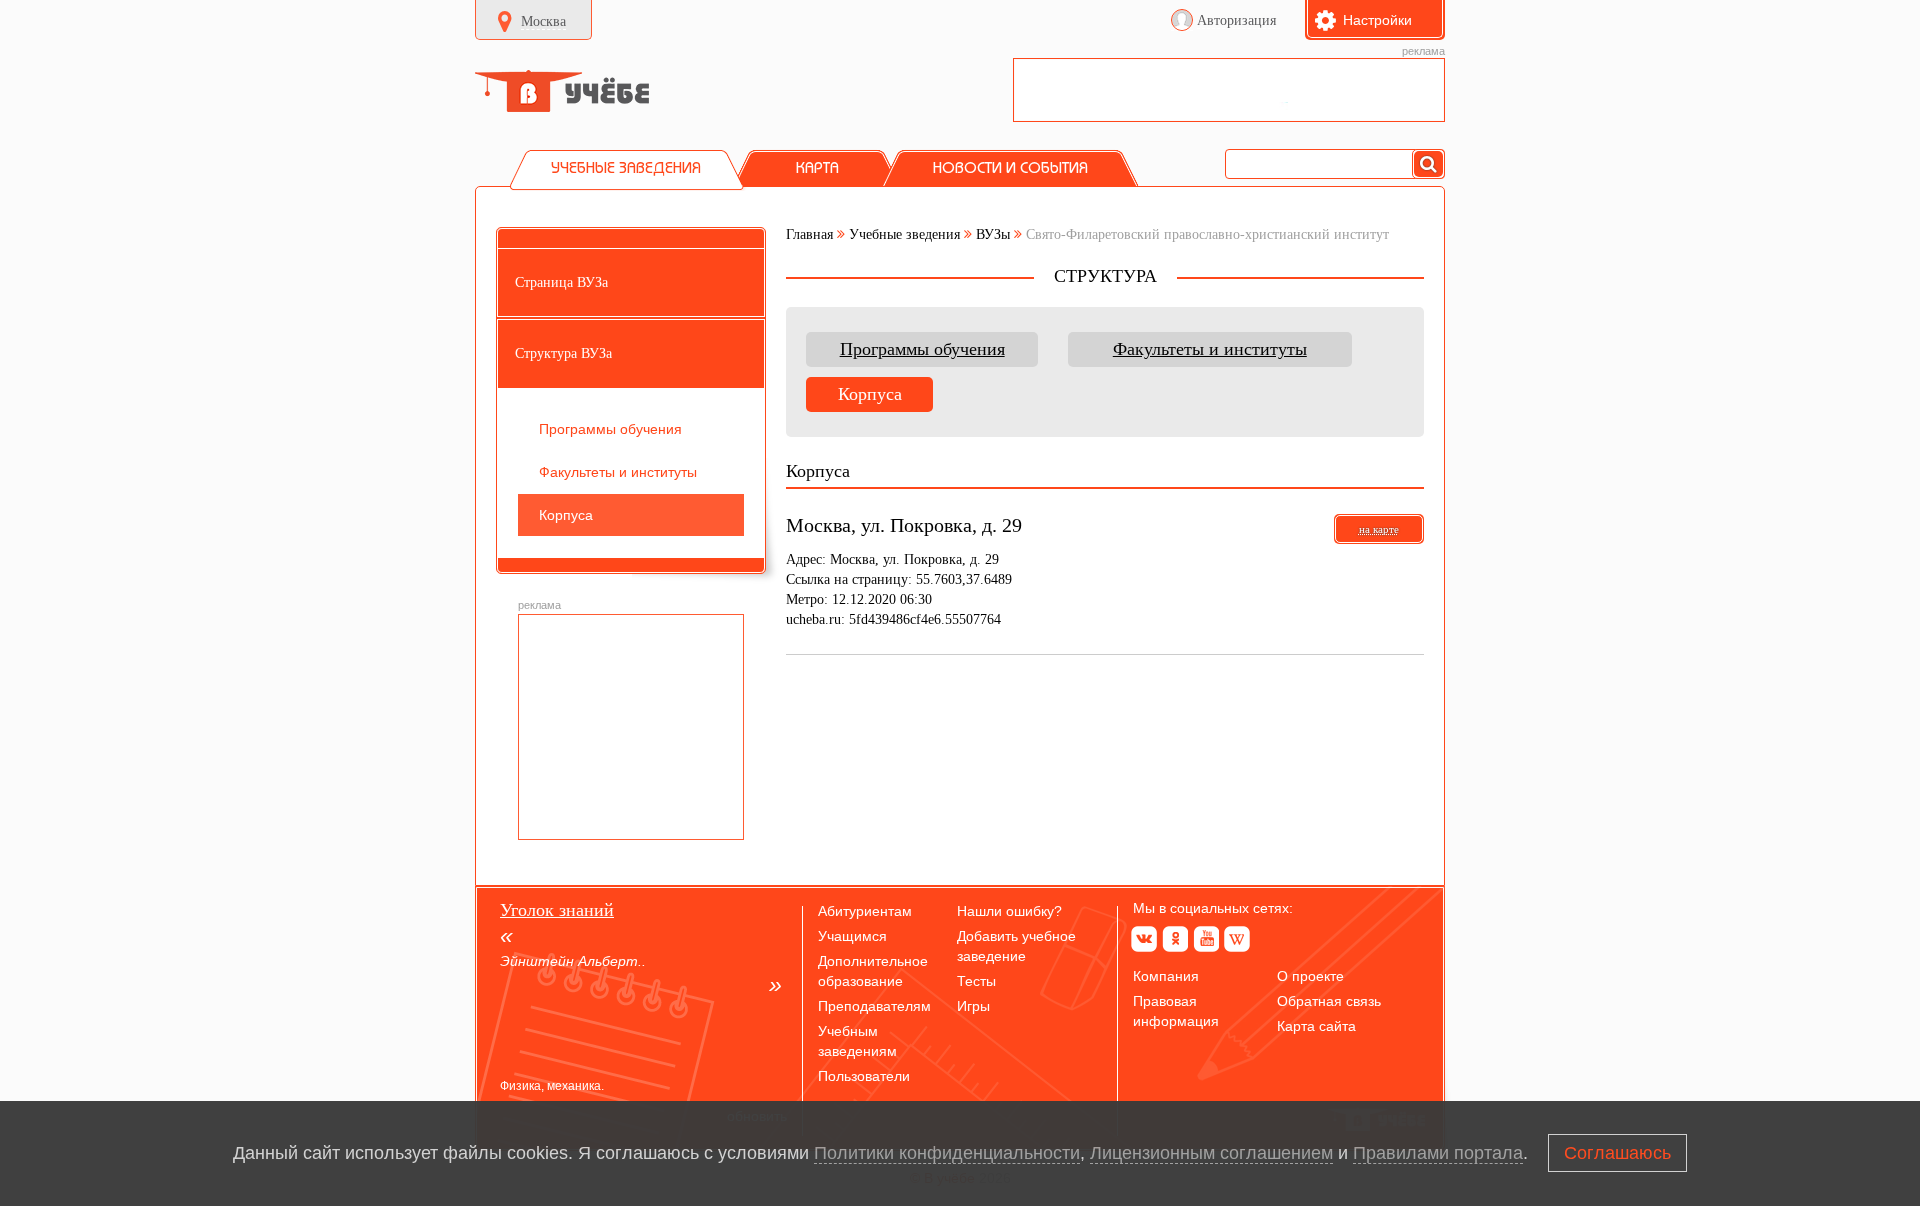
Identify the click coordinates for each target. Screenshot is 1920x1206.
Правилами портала (1438, 1153)
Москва (543, 21)
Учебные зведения (904, 234)
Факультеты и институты (1210, 349)
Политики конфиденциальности (947, 1153)
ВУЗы (993, 234)
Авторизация (1236, 20)
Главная (809, 234)
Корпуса (870, 394)
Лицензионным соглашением (1211, 1153)
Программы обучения (922, 349)
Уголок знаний (557, 910)
